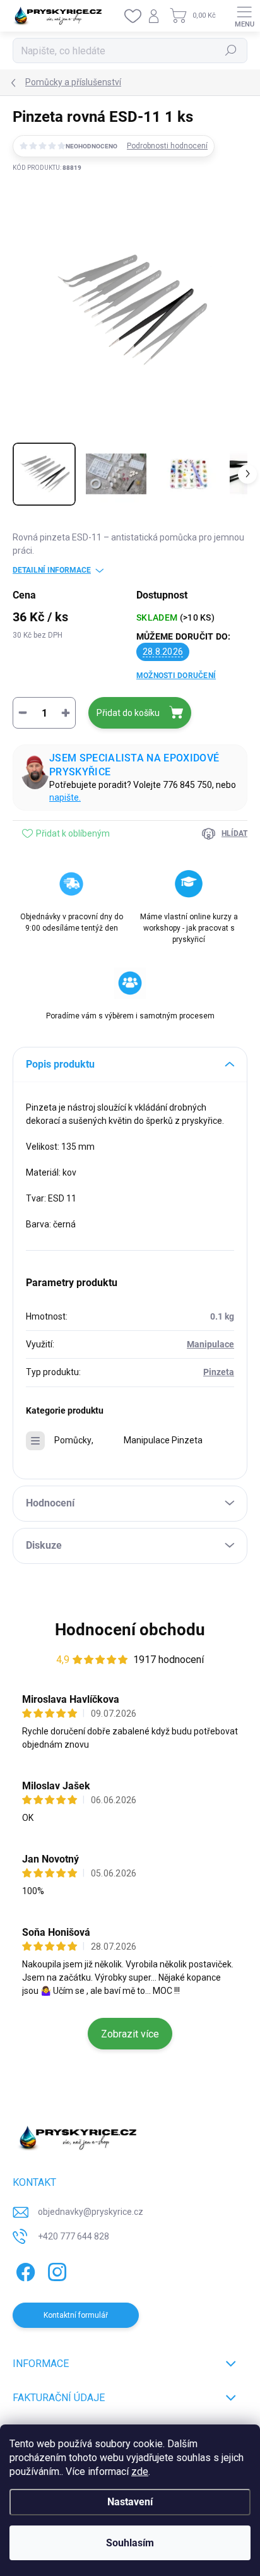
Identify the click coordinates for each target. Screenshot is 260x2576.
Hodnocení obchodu (130, 1630)
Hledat (231, 51)
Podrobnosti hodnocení (167, 146)
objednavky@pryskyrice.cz (91, 2212)
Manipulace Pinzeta (163, 1440)
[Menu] (244, 16)
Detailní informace (52, 570)
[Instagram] (55, 2270)
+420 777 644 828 (74, 2236)
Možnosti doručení (176, 676)
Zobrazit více (130, 2034)
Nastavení (130, 2502)
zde (140, 2472)
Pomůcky (73, 1440)
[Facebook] (24, 2270)
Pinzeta (219, 1372)
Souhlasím (130, 2543)
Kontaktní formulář (76, 2315)
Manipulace (210, 1344)
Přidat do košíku (128, 713)
